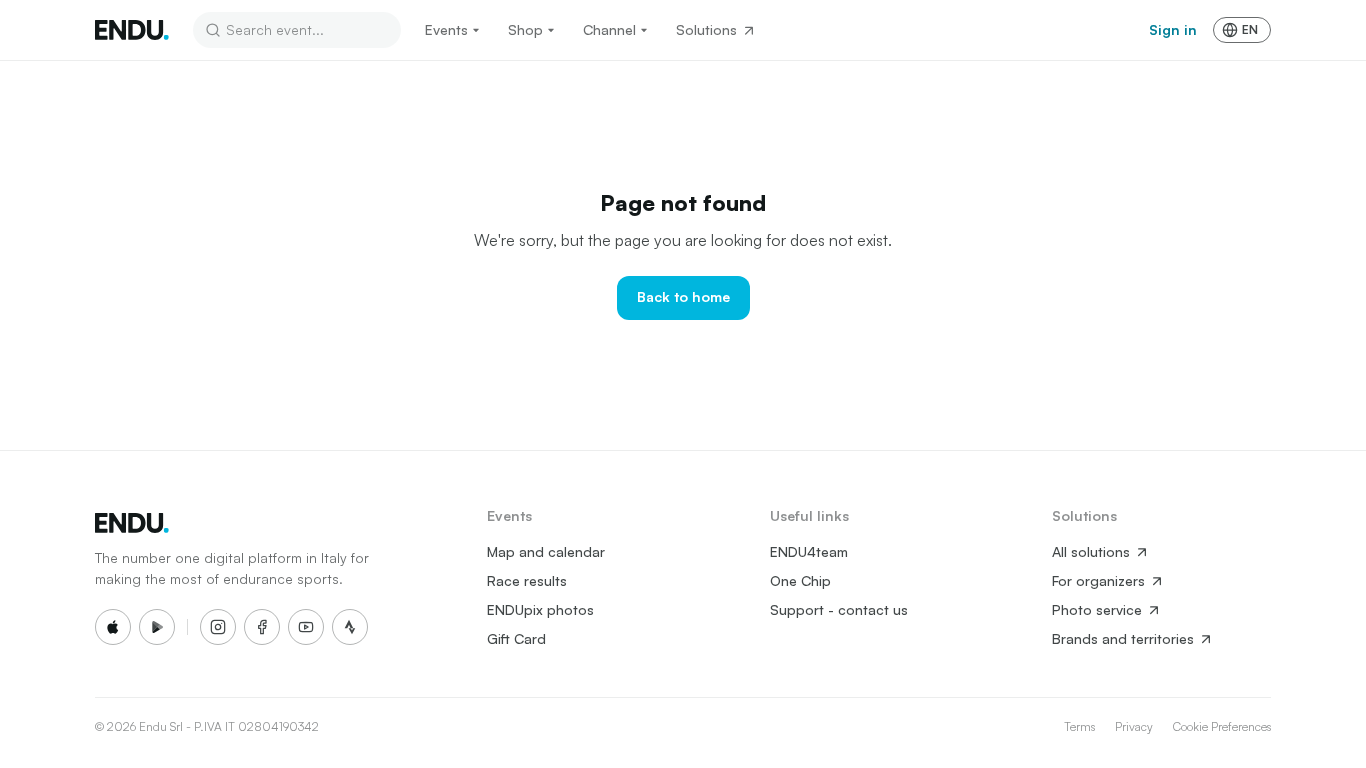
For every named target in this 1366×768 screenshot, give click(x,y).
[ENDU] (132, 30)
